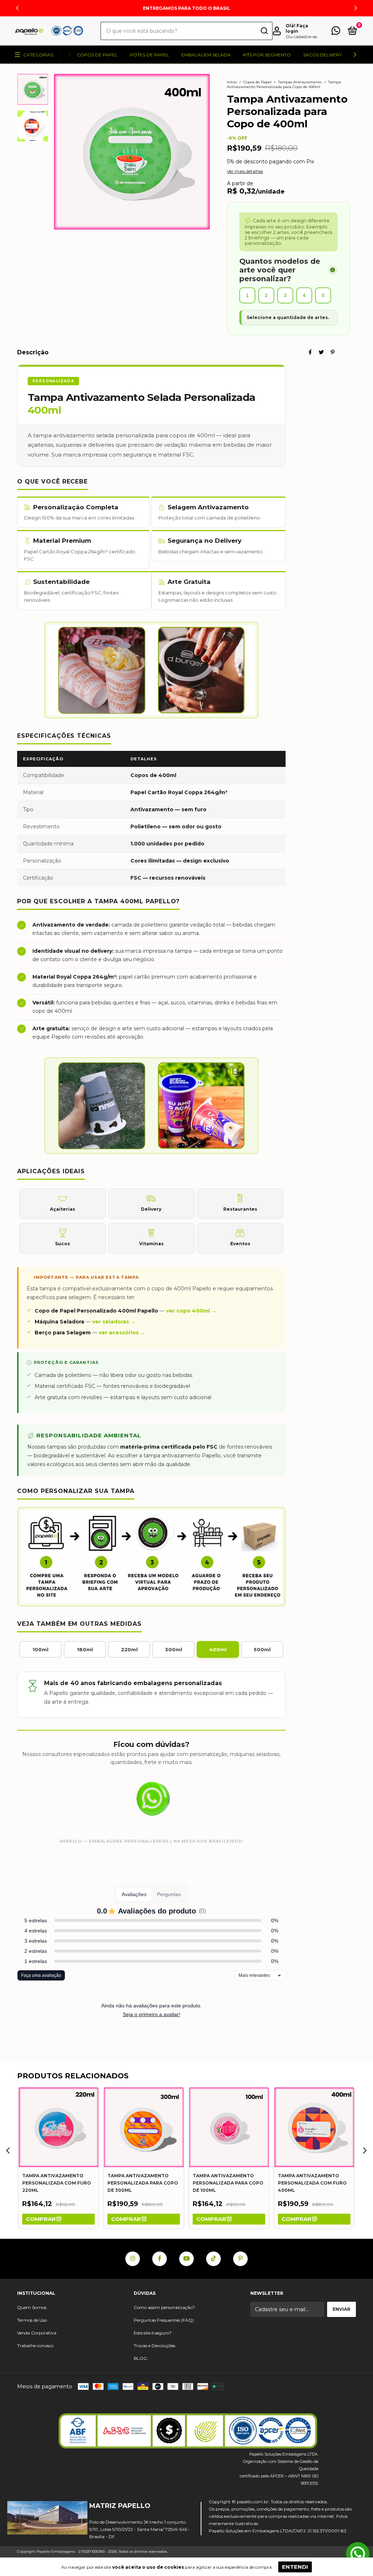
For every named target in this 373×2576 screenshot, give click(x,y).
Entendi (295, 2567)
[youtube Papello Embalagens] (186, 2259)
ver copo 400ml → (191, 1311)
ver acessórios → (122, 1333)
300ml (174, 1649)
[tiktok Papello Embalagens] (213, 2259)
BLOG (140, 2358)
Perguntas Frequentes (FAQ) (164, 2320)
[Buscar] (264, 31)
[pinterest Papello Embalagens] (240, 2259)
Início (232, 82)
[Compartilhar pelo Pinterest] (333, 352)
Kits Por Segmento (267, 55)
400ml (218, 1649)
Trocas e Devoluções (154, 2346)
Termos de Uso (32, 2320)
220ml (129, 1649)
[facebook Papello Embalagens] (160, 2259)
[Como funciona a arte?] (333, 270)
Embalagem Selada (206, 55)
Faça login (297, 28)
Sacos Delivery (322, 55)
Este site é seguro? (153, 2333)
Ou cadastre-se (301, 37)
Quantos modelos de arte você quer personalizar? (280, 270)
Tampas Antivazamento (300, 82)
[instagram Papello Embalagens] (133, 2259)
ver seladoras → (114, 1322)
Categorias (38, 55)
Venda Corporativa (37, 2333)
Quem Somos (32, 2307)
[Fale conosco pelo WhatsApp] (336, 32)
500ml (262, 1649)
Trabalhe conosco (35, 2346)
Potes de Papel (150, 55)
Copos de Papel (97, 55)
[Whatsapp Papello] (358, 2555)
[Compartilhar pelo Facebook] (310, 352)
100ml (40, 1649)
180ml (85, 1649)
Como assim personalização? (164, 2307)
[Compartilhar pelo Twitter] (321, 352)
